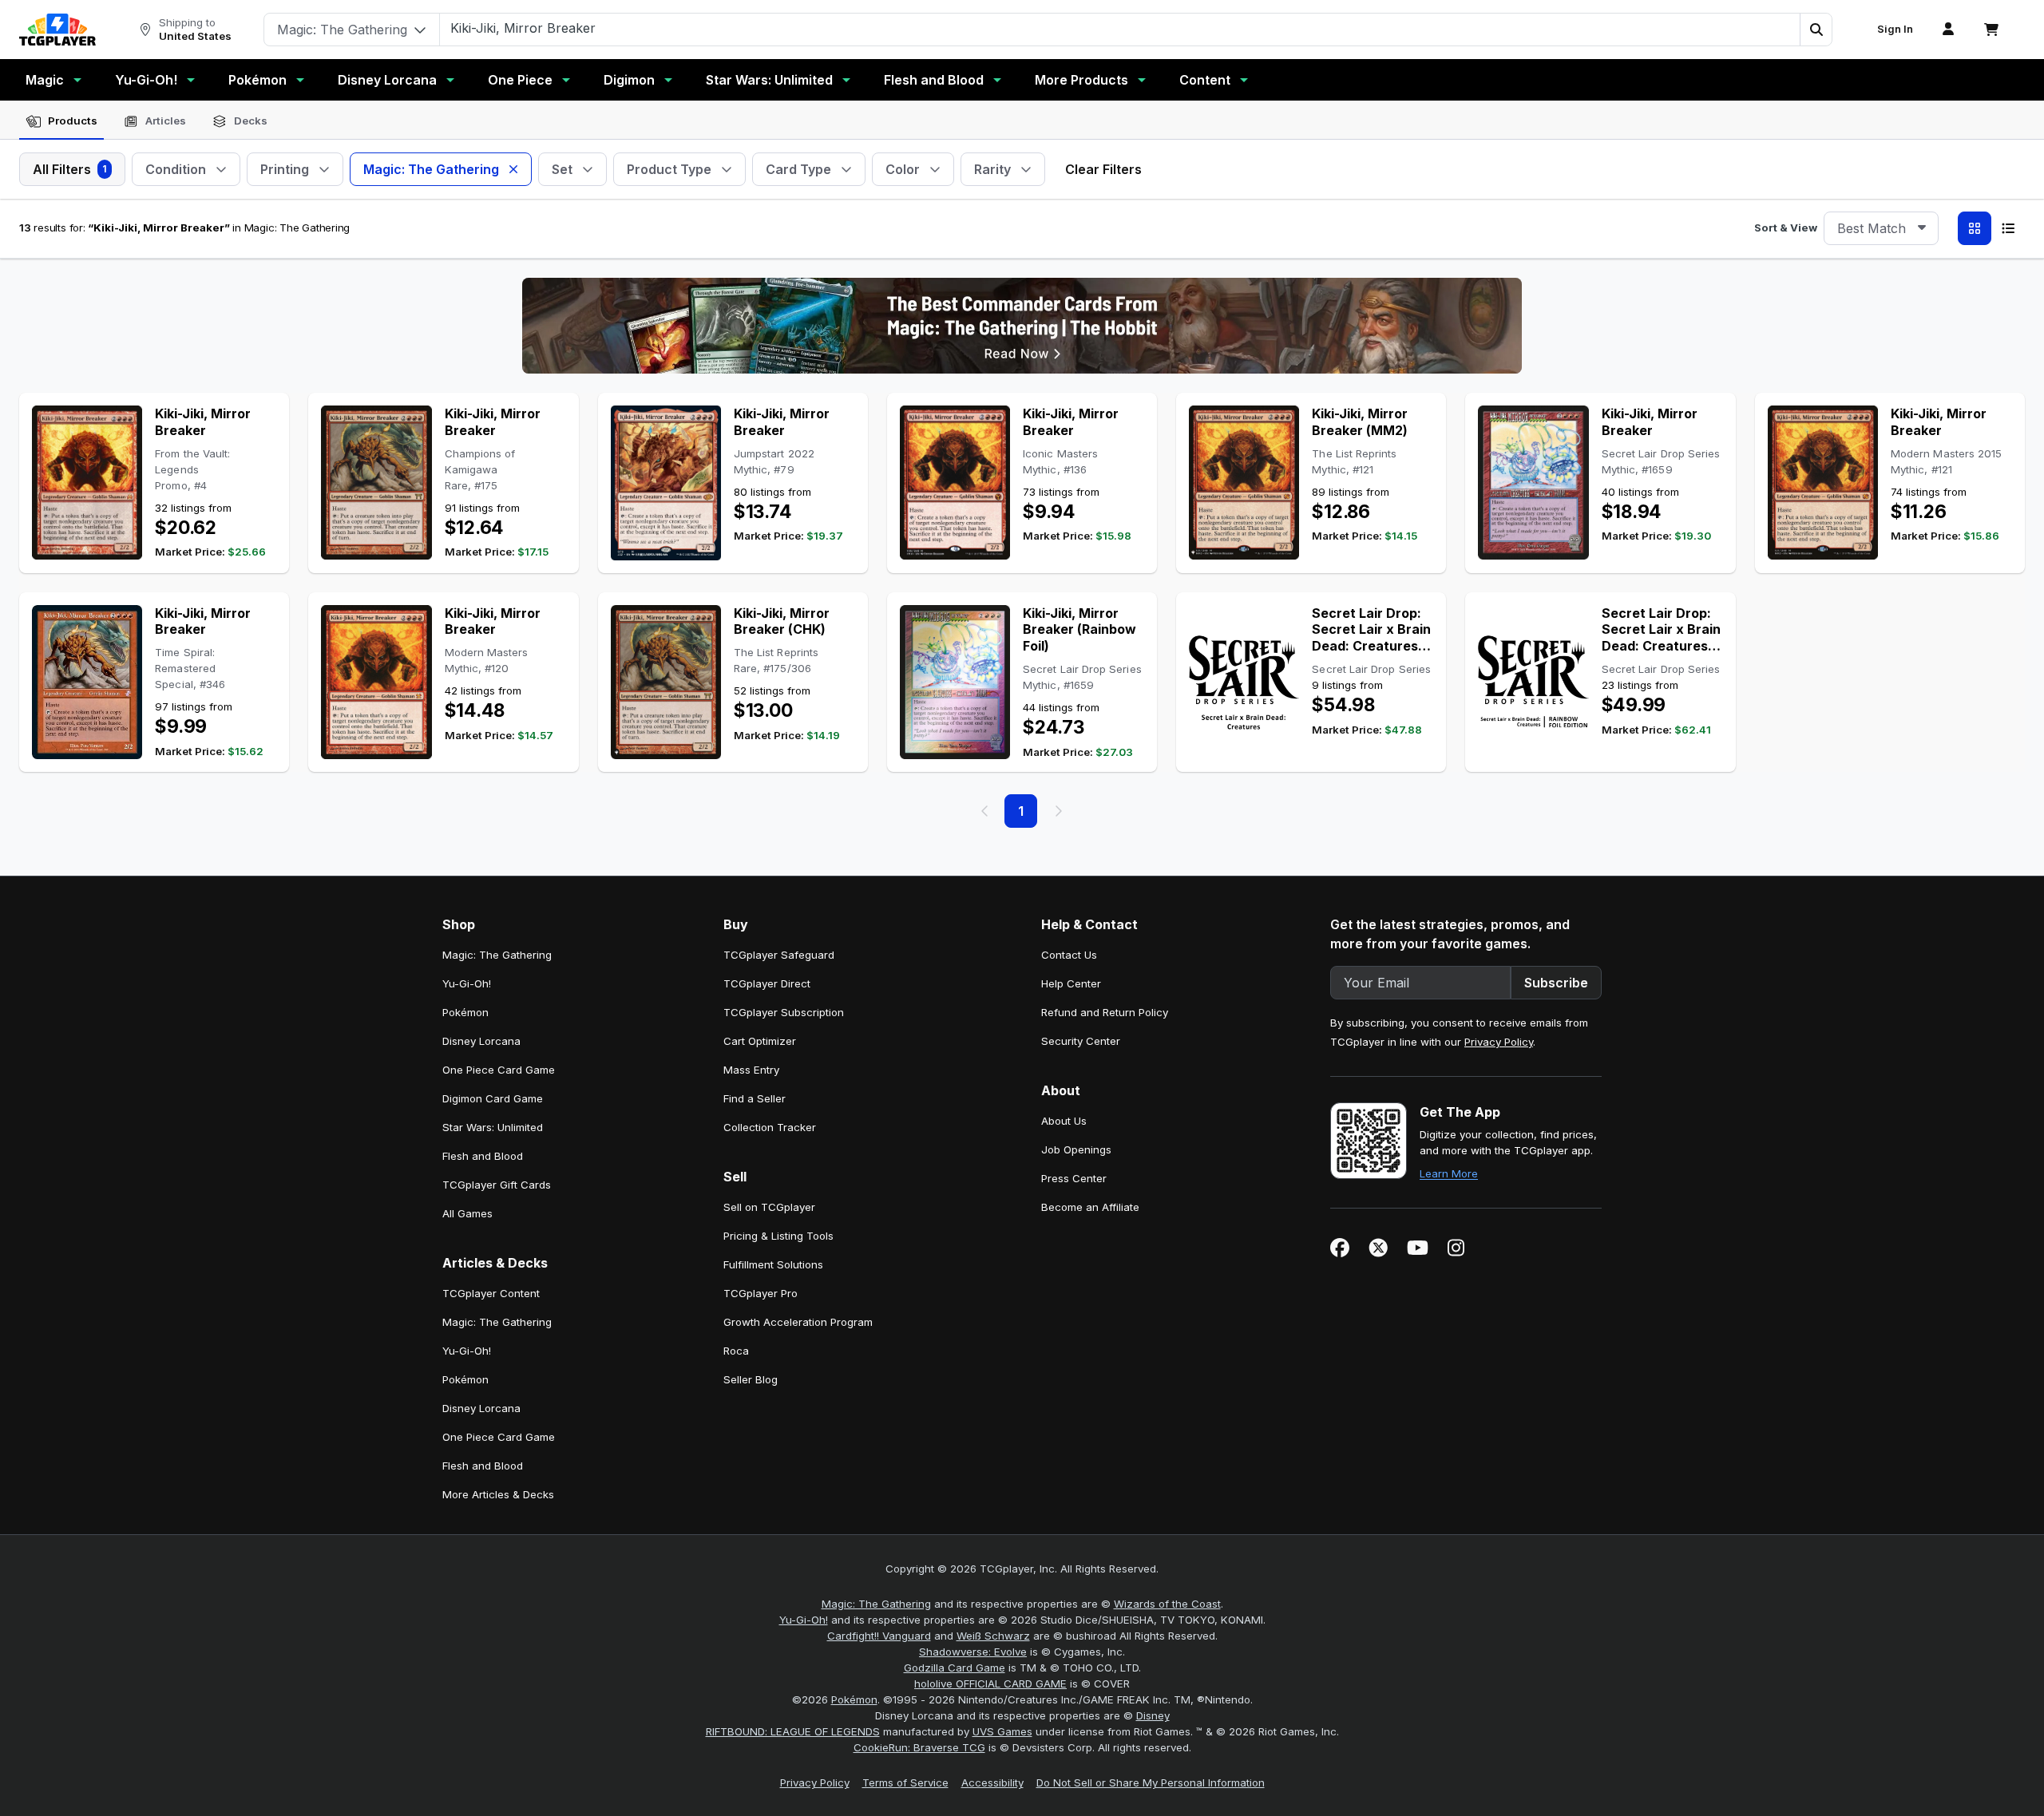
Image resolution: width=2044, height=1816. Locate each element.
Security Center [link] (1081, 1041)
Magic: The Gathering (876, 1604)
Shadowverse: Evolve (973, 1652)
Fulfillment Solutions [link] (773, 1264)
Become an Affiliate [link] (1090, 1207)
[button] (1816, 30)
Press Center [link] (1074, 1178)
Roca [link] (736, 1351)
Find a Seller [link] (755, 1098)
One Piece (520, 80)
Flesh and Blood (934, 80)
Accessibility (992, 1782)
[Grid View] (1975, 228)
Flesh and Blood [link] (483, 1156)
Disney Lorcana (387, 80)
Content (1205, 80)
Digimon (629, 80)
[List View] (2008, 228)
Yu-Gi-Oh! (146, 80)
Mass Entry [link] (751, 1070)
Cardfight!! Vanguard (879, 1636)
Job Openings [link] (1076, 1149)
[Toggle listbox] (1922, 228)
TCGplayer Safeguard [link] (779, 955)
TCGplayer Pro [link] (761, 1293)
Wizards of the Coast (1167, 1604)
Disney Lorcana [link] (481, 1041)
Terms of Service (905, 1782)
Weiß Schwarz (993, 1636)
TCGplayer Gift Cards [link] (497, 1185)
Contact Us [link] (1069, 955)
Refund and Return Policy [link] (1105, 1012)
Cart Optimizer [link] (760, 1041)
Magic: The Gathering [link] (497, 955)
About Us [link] (1064, 1121)
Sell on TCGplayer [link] (769, 1207)
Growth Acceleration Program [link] (798, 1322)
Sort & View (1786, 227)
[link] (57, 30)
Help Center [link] (1071, 983)
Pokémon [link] (465, 1012)
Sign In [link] (1895, 29)
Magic (45, 80)
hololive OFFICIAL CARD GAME (990, 1683)
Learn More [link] (1449, 1173)
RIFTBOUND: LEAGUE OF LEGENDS (793, 1731)
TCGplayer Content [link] (491, 1293)
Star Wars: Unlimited (769, 80)
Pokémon (257, 80)
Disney (1153, 1715)
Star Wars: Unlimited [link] (493, 1127)
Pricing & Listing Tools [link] (778, 1236)
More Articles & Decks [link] (498, 1494)
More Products (1081, 80)
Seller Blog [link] (751, 1379)
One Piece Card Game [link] (499, 1070)
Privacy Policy (1499, 1042)
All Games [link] (467, 1213)
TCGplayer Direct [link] (767, 983)
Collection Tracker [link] (770, 1127)
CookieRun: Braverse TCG (919, 1747)
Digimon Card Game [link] (493, 1098)
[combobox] (1881, 228)
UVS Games (1002, 1731)
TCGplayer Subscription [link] (784, 1012)
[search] (1120, 28)
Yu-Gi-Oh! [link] (467, 983)
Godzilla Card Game (955, 1668)
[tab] (61, 121)
